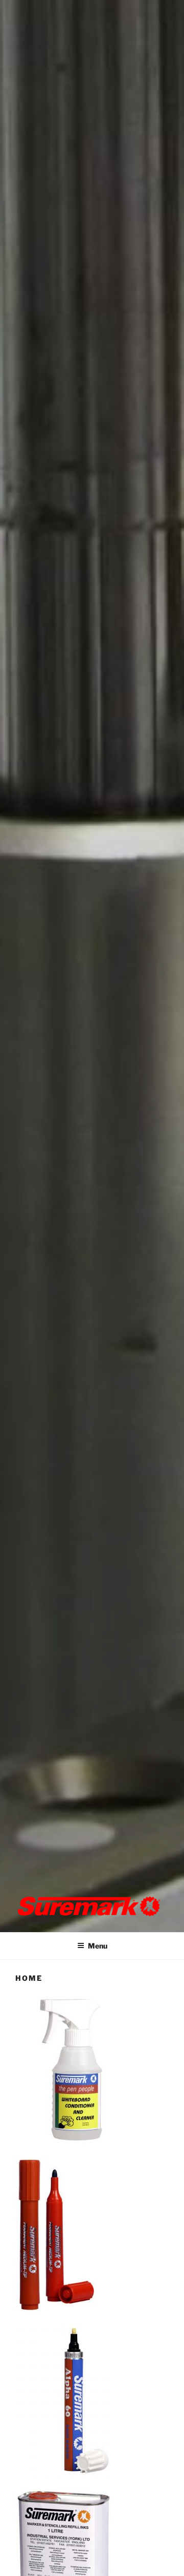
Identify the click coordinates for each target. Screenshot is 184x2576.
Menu (98, 1946)
